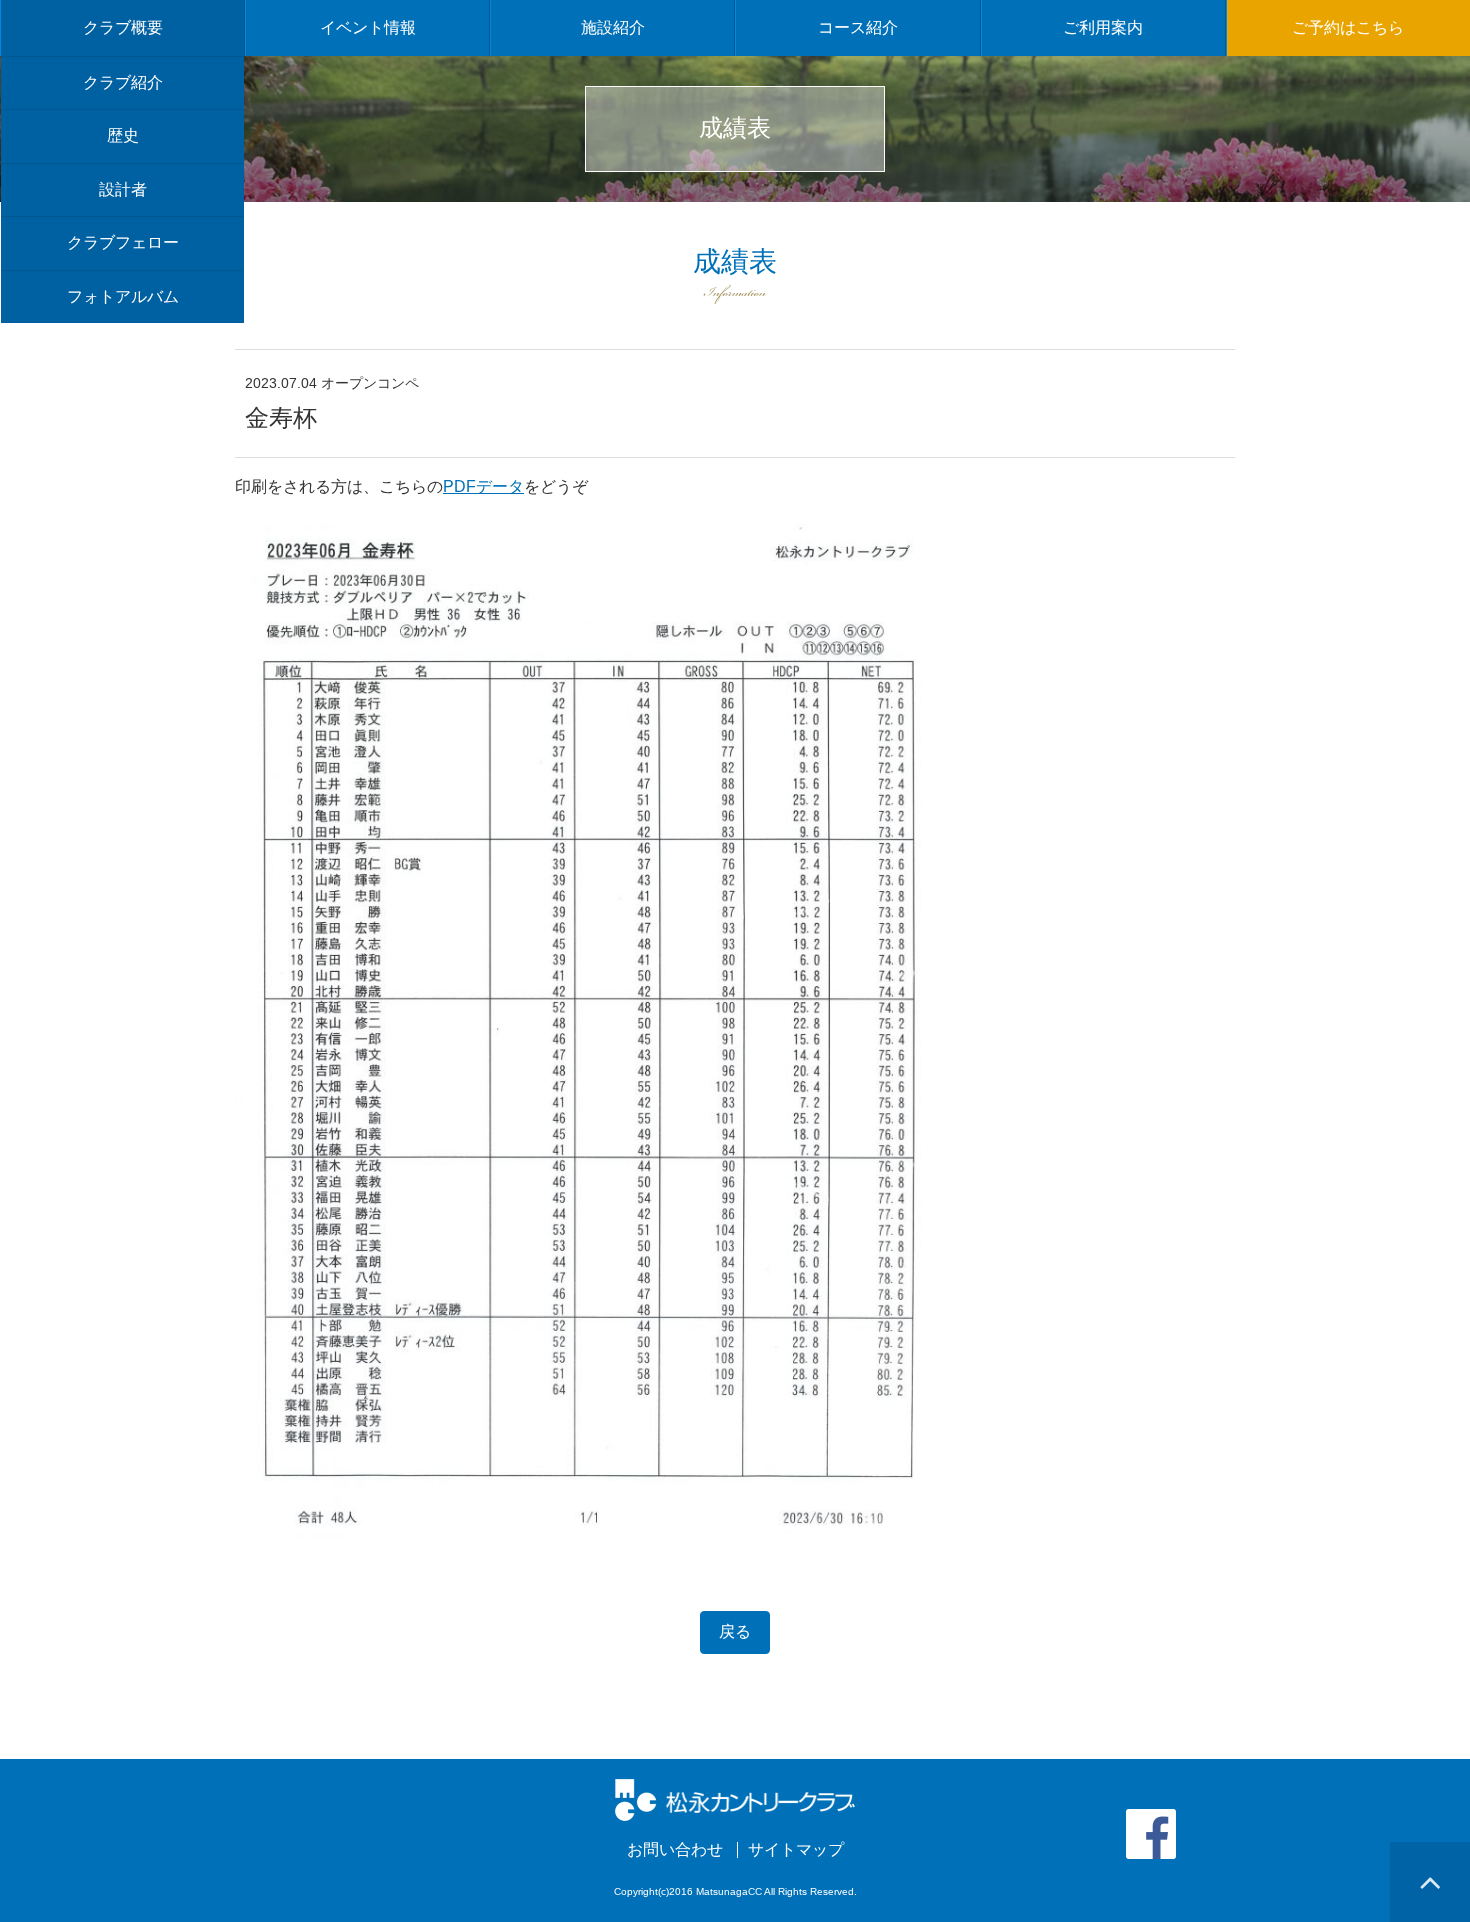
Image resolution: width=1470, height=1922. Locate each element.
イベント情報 (368, 27)
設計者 (123, 189)
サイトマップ (796, 1850)
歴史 (123, 135)
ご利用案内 (1103, 27)
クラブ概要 (123, 27)
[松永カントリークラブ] (735, 1799)
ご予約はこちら (1348, 27)
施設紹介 (613, 27)
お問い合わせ (675, 1850)
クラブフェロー (123, 242)
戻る (735, 1631)
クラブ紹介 (123, 82)
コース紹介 (858, 27)
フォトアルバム (123, 296)
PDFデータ (483, 486)
